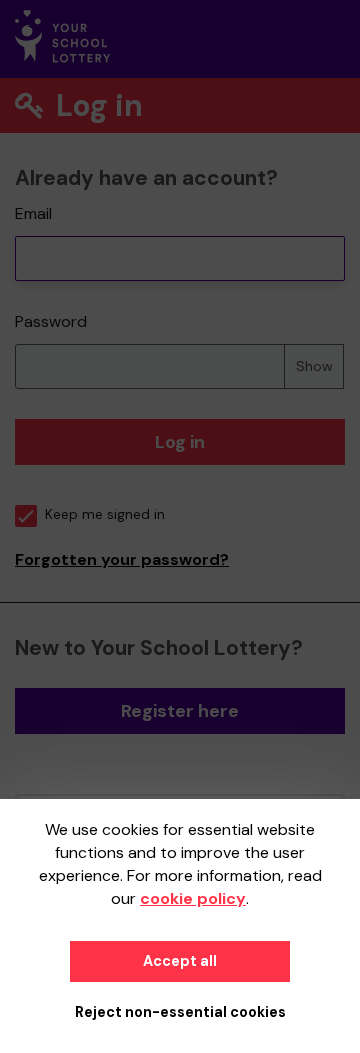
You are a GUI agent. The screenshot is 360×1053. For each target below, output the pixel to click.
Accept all (180, 961)
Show (314, 366)
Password (51, 321)
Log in (180, 442)
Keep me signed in (105, 514)
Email (33, 213)
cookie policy (193, 898)
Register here (180, 711)
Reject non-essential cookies (180, 1012)
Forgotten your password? (122, 559)
